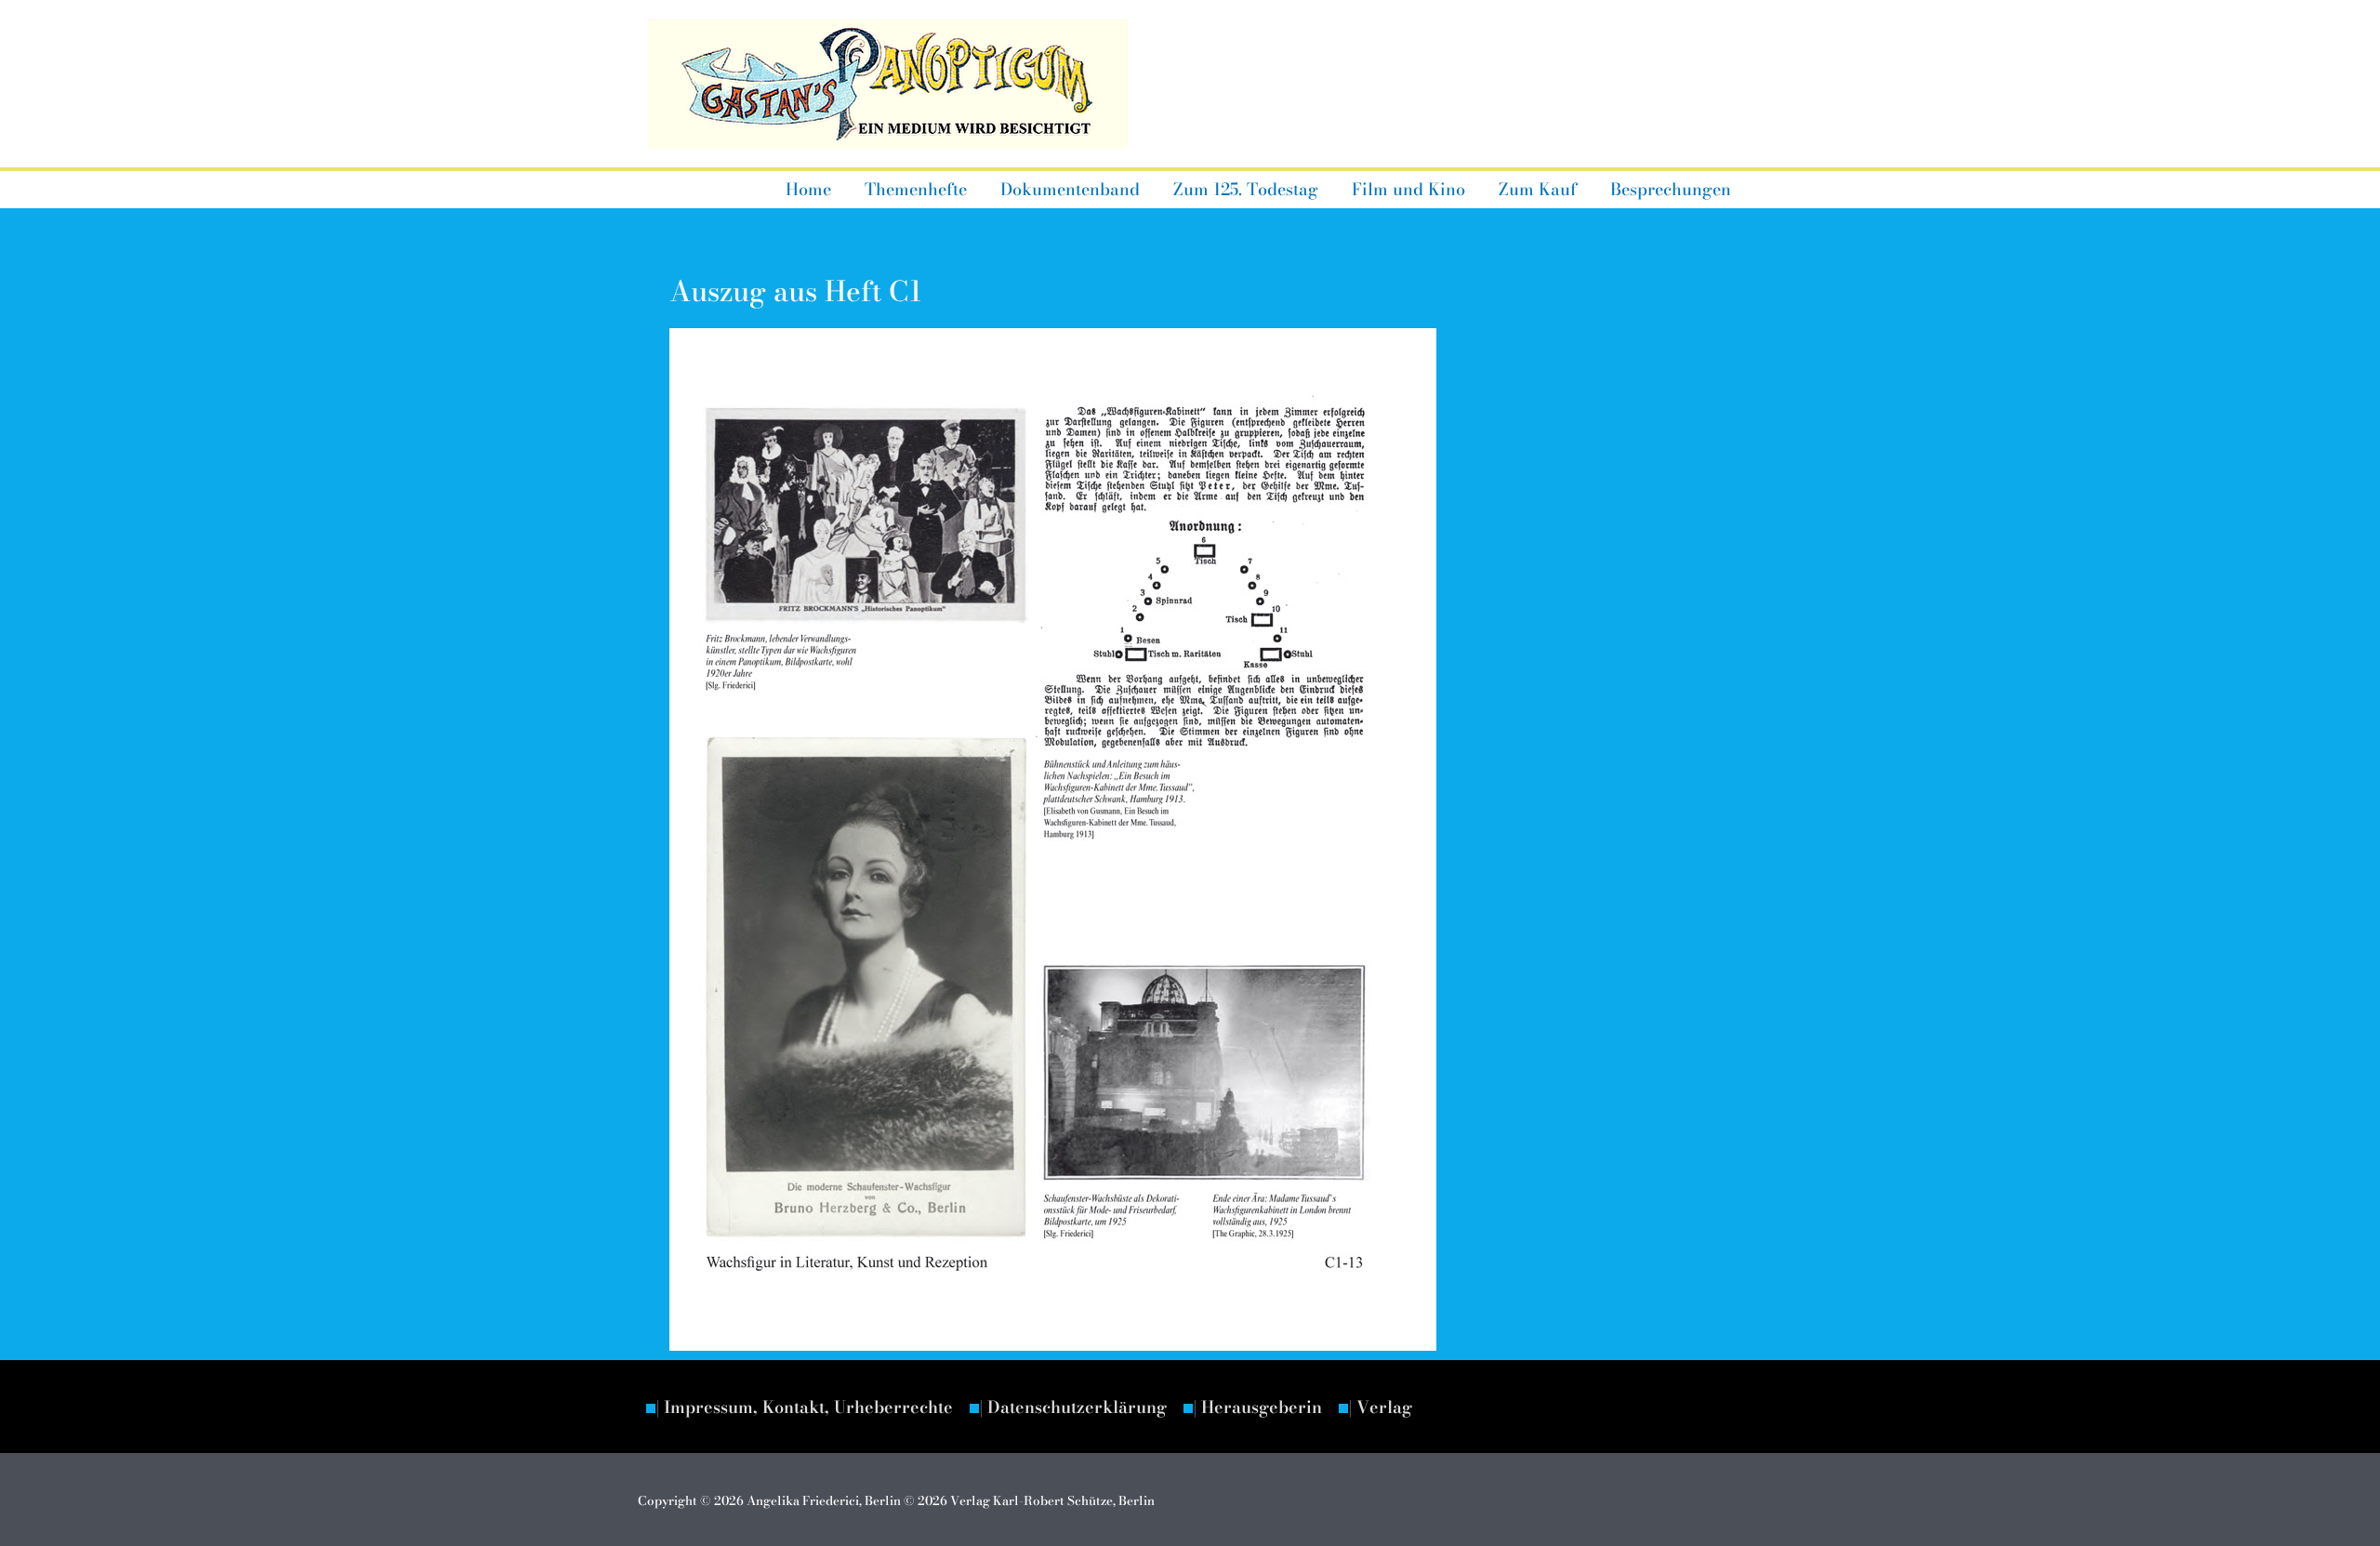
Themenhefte (916, 189)
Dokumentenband (1070, 189)
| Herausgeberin (1257, 1407)
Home (808, 189)
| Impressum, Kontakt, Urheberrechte (804, 1407)
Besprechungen (1671, 189)
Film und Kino (1408, 189)
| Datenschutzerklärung (1073, 1407)
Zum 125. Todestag (1246, 189)
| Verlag (1380, 1407)
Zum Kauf (1538, 189)
